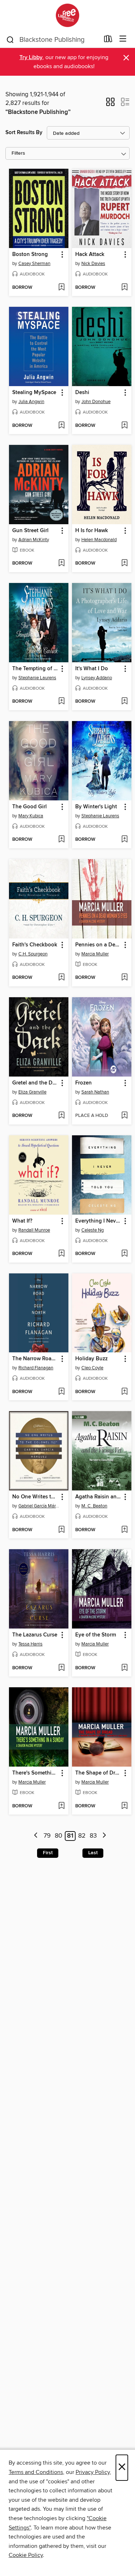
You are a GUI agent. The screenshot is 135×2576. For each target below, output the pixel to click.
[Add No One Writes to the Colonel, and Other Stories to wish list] (61, 1530)
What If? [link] (22, 1221)
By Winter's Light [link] (96, 807)
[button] (110, 104)
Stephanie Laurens (37, 678)
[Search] (10, 39)
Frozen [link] (84, 1083)
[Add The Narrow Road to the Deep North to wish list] (61, 1392)
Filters (18, 153)
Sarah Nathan (95, 1092)
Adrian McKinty (34, 540)
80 (58, 1836)
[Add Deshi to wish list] (124, 426)
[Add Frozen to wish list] (124, 1116)
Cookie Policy (26, 2555)
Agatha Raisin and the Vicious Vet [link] (98, 1497)
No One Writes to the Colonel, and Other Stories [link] (35, 1497)
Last (93, 1853)
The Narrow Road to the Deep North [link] (35, 1359)
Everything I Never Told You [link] (98, 1221)
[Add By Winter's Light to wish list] (124, 840)
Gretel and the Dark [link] (35, 1083)
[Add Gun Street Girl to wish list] (61, 564)
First (48, 1853)
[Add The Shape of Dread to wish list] (124, 1806)
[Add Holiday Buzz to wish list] (124, 1392)
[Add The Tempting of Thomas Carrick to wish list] (61, 702)
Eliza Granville (32, 1092)
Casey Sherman (34, 264)
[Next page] (104, 1836)
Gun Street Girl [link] (30, 531)
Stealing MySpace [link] (34, 393)
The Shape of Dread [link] (98, 1773)
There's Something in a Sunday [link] (35, 1773)
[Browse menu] (123, 39)
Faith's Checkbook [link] (35, 945)
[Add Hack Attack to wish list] (124, 288)
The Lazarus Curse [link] (35, 1635)
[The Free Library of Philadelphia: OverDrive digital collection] (67, 15)
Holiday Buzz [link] (91, 1359)
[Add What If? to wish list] (61, 1254)
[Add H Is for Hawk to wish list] (124, 564)
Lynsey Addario (97, 678)
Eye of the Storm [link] (96, 1635)
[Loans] (108, 40)
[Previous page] (36, 1836)
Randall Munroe (34, 1230)
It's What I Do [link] (92, 669)
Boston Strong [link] (30, 255)
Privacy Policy (93, 2472)
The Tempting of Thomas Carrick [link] (35, 669)
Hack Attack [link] (90, 255)
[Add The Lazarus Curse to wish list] (61, 1668)
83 (93, 1836)
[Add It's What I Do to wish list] (124, 702)
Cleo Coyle (92, 1368)
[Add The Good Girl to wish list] (61, 840)
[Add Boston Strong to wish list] (61, 288)
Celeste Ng (93, 1230)
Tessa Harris (30, 1644)
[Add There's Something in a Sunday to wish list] (61, 1806)
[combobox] (53, 40)
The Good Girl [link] (30, 807)
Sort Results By (24, 132)
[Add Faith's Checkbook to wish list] (61, 978)
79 (47, 1836)
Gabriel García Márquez (40, 1506)
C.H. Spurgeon (33, 954)
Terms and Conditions (36, 2472)
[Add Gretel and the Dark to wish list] (61, 1116)
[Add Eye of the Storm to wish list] (124, 1668)
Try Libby (31, 58)
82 (82, 1836)
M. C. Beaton (94, 1506)
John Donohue (96, 402)
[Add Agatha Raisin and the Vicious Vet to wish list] (124, 1530)
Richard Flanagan (36, 1368)
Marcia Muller (95, 954)
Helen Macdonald (99, 540)
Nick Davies (93, 264)
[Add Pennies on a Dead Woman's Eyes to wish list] (124, 978)
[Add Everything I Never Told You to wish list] (124, 1254)
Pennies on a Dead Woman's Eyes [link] (98, 945)
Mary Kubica (31, 816)
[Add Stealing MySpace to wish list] (61, 426)
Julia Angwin (31, 402)
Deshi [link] (82, 393)
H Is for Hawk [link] (92, 531)
